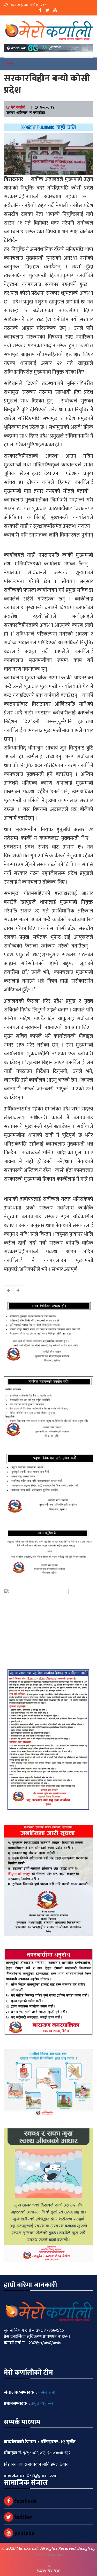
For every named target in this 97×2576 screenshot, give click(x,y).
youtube (24, 2533)
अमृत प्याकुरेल (42, 2404)
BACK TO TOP (48, 2571)
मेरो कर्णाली (18, 107)
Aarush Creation (49, 2555)
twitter (23, 2517)
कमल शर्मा (47, 2392)
